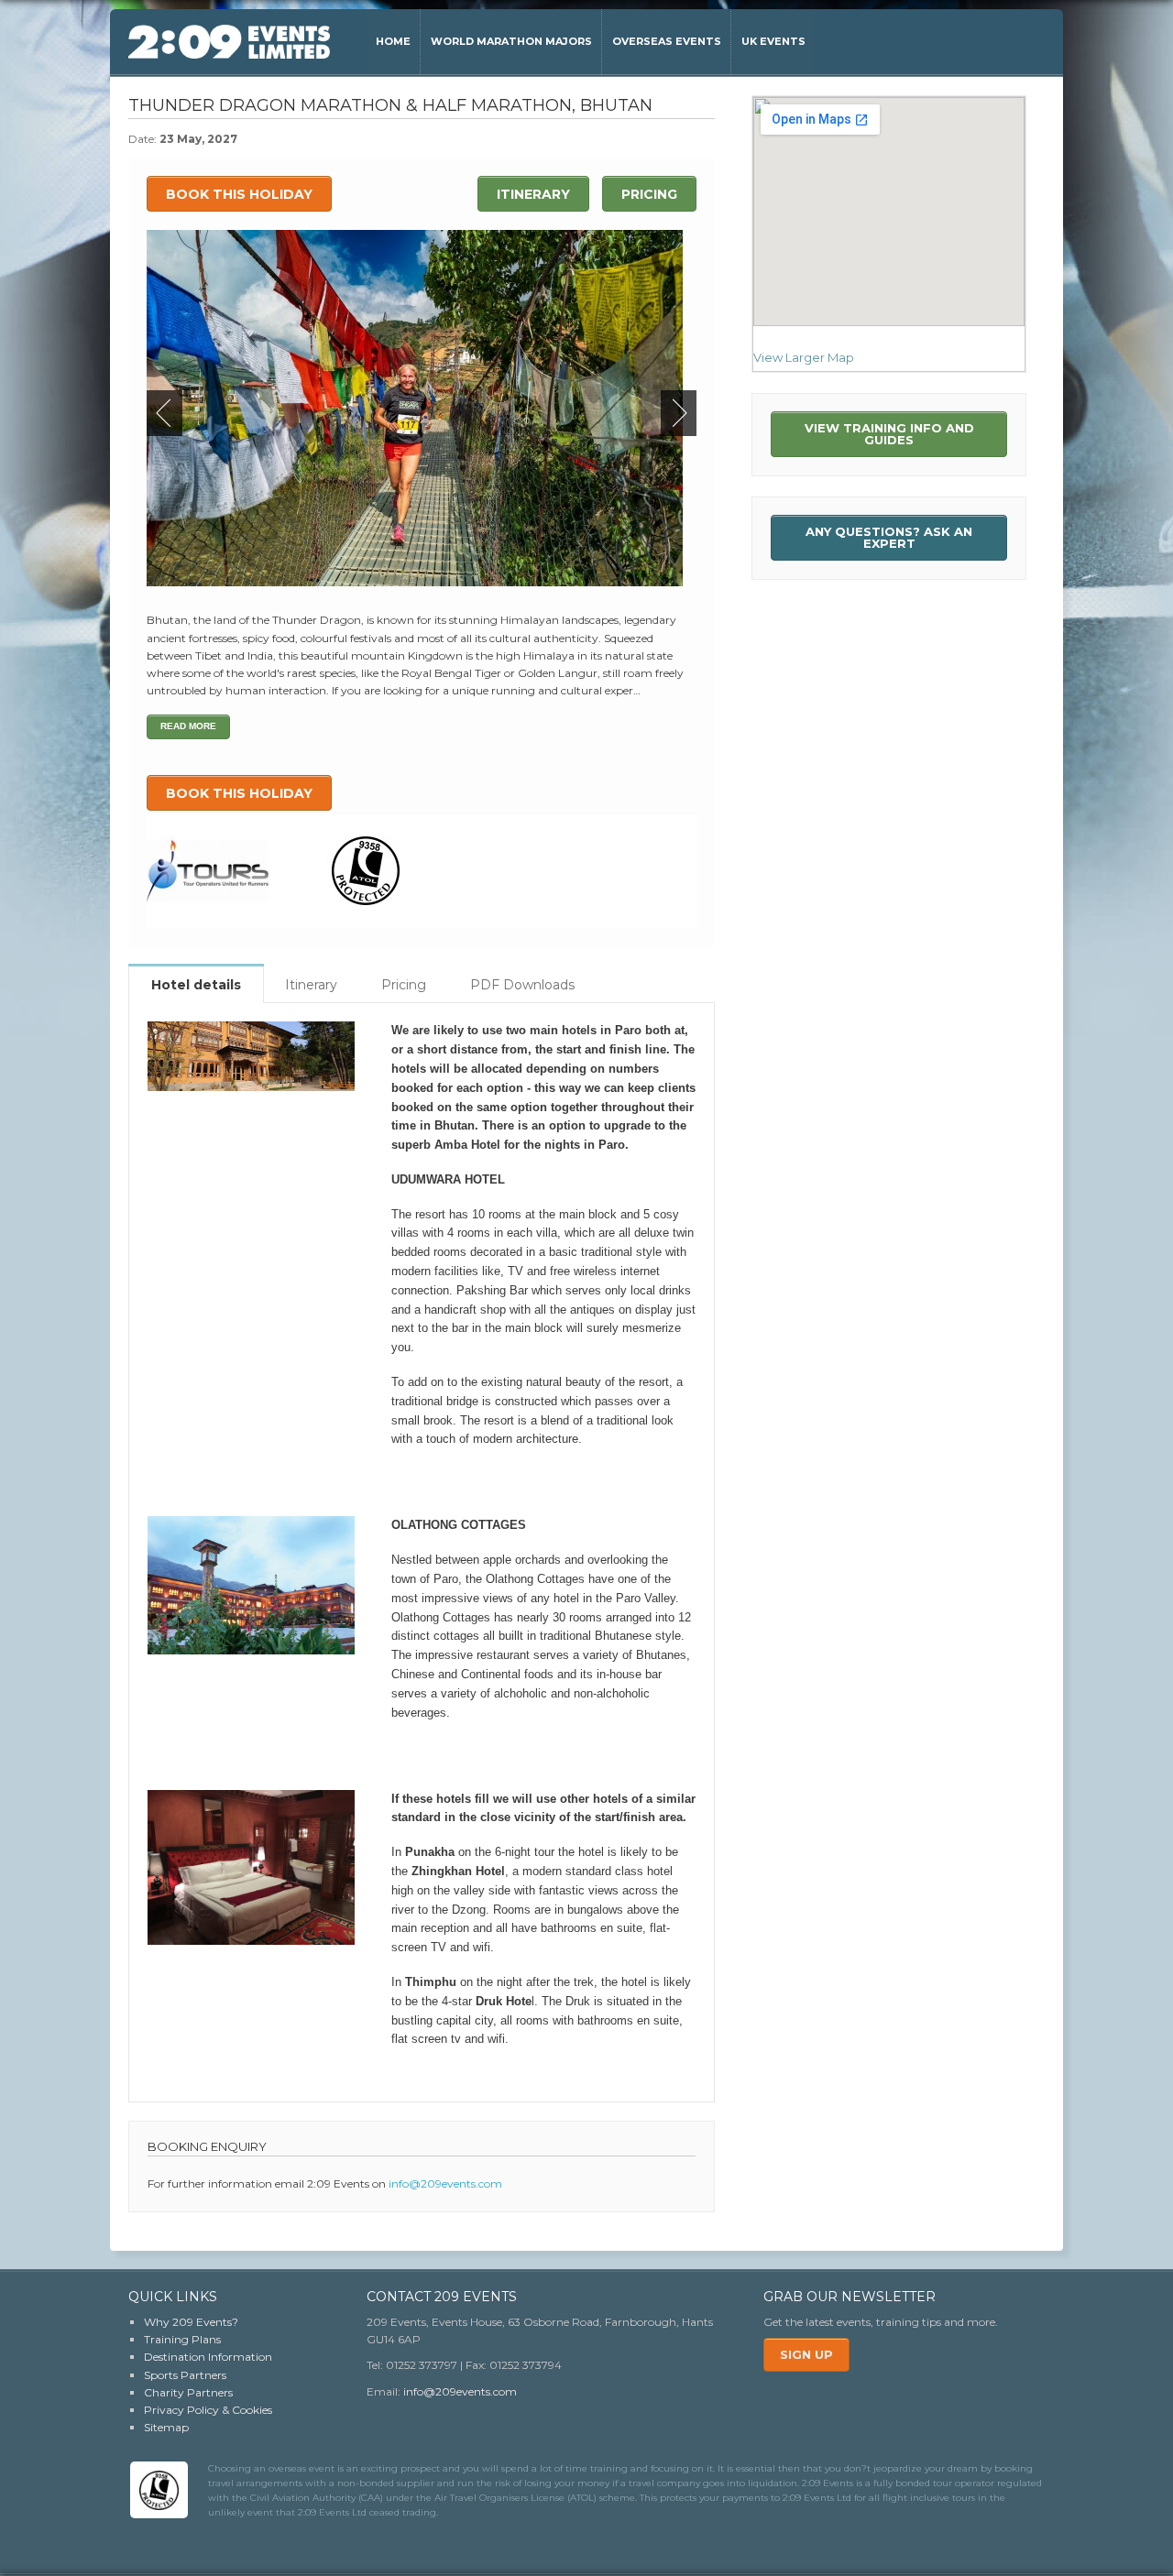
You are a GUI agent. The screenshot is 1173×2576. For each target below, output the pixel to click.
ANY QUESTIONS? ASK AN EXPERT (889, 537)
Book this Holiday (239, 194)
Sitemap (166, 2427)
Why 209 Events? (191, 2322)
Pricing (649, 194)
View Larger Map (804, 357)
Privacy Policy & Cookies (208, 2410)
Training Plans (182, 2339)
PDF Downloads (522, 985)
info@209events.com (445, 2183)
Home (393, 41)
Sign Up (806, 2354)
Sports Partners (185, 2375)
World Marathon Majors (511, 41)
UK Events (773, 41)
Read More (188, 726)
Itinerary (533, 194)
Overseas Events (667, 41)
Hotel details (196, 985)
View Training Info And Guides (889, 434)
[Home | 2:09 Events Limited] (229, 42)
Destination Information (208, 2357)
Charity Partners (188, 2392)
